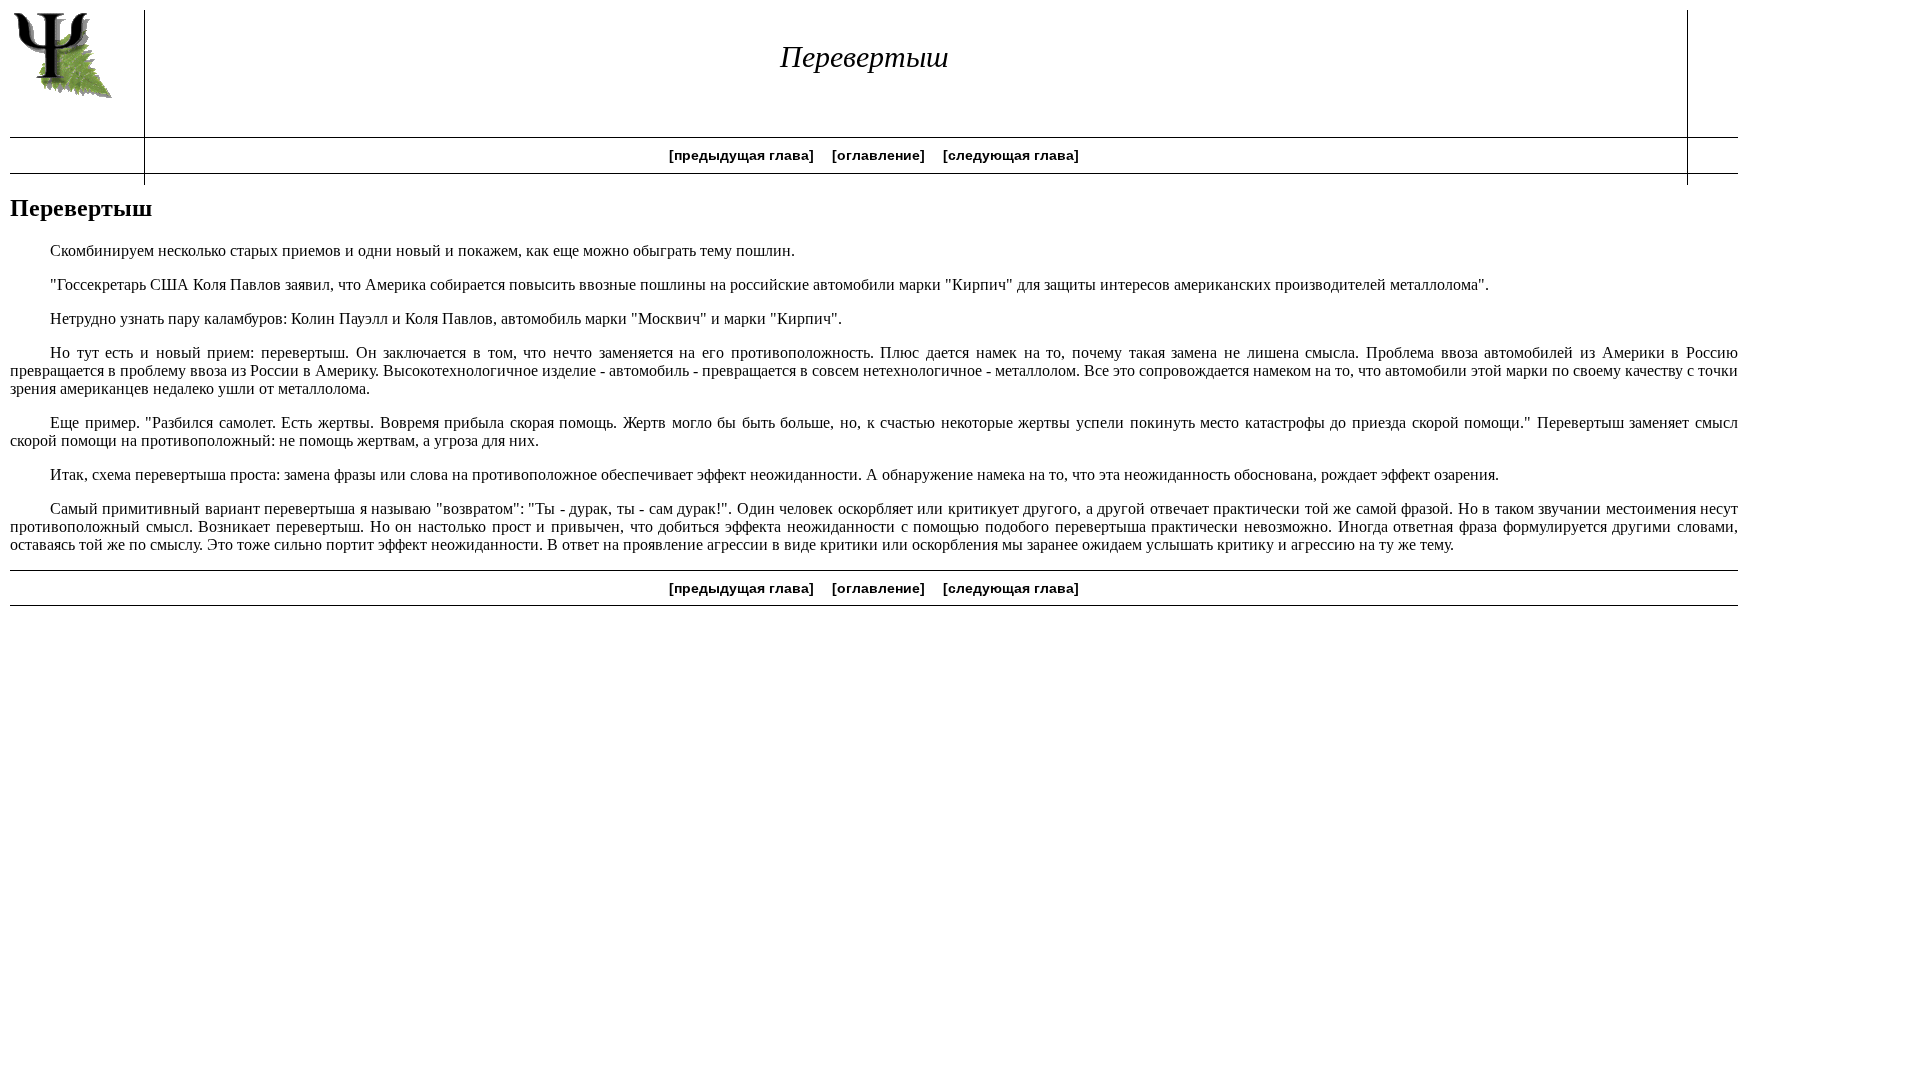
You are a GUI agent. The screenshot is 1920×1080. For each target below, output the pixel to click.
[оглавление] (878, 155)
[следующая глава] (1011, 155)
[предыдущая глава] (741, 155)
